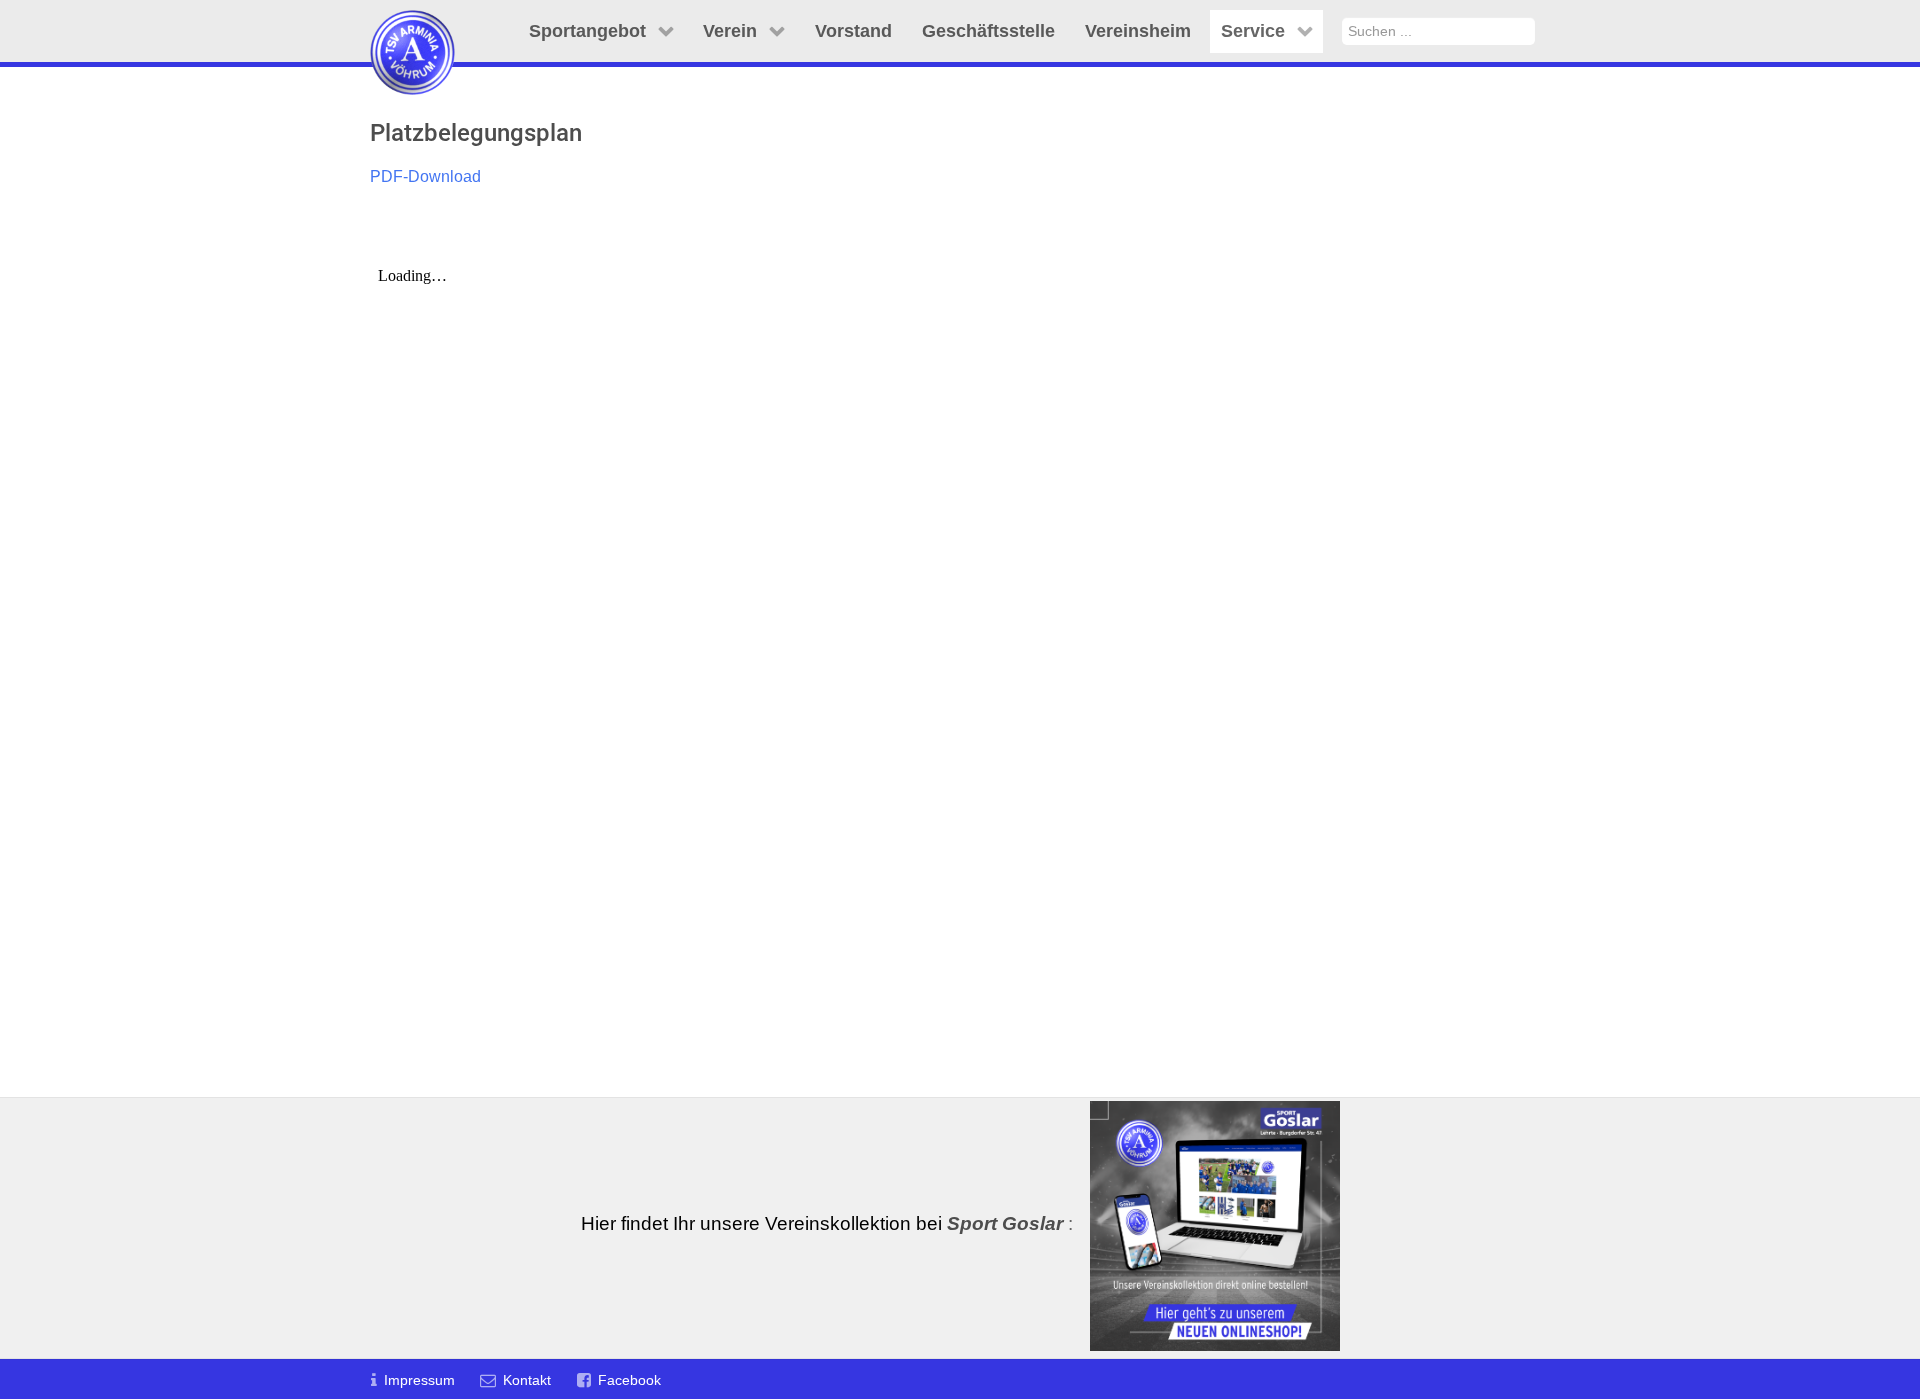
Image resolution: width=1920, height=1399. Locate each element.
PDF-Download (425, 176)
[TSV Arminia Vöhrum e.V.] (412, 27)
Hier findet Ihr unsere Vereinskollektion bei (822, 1223)
